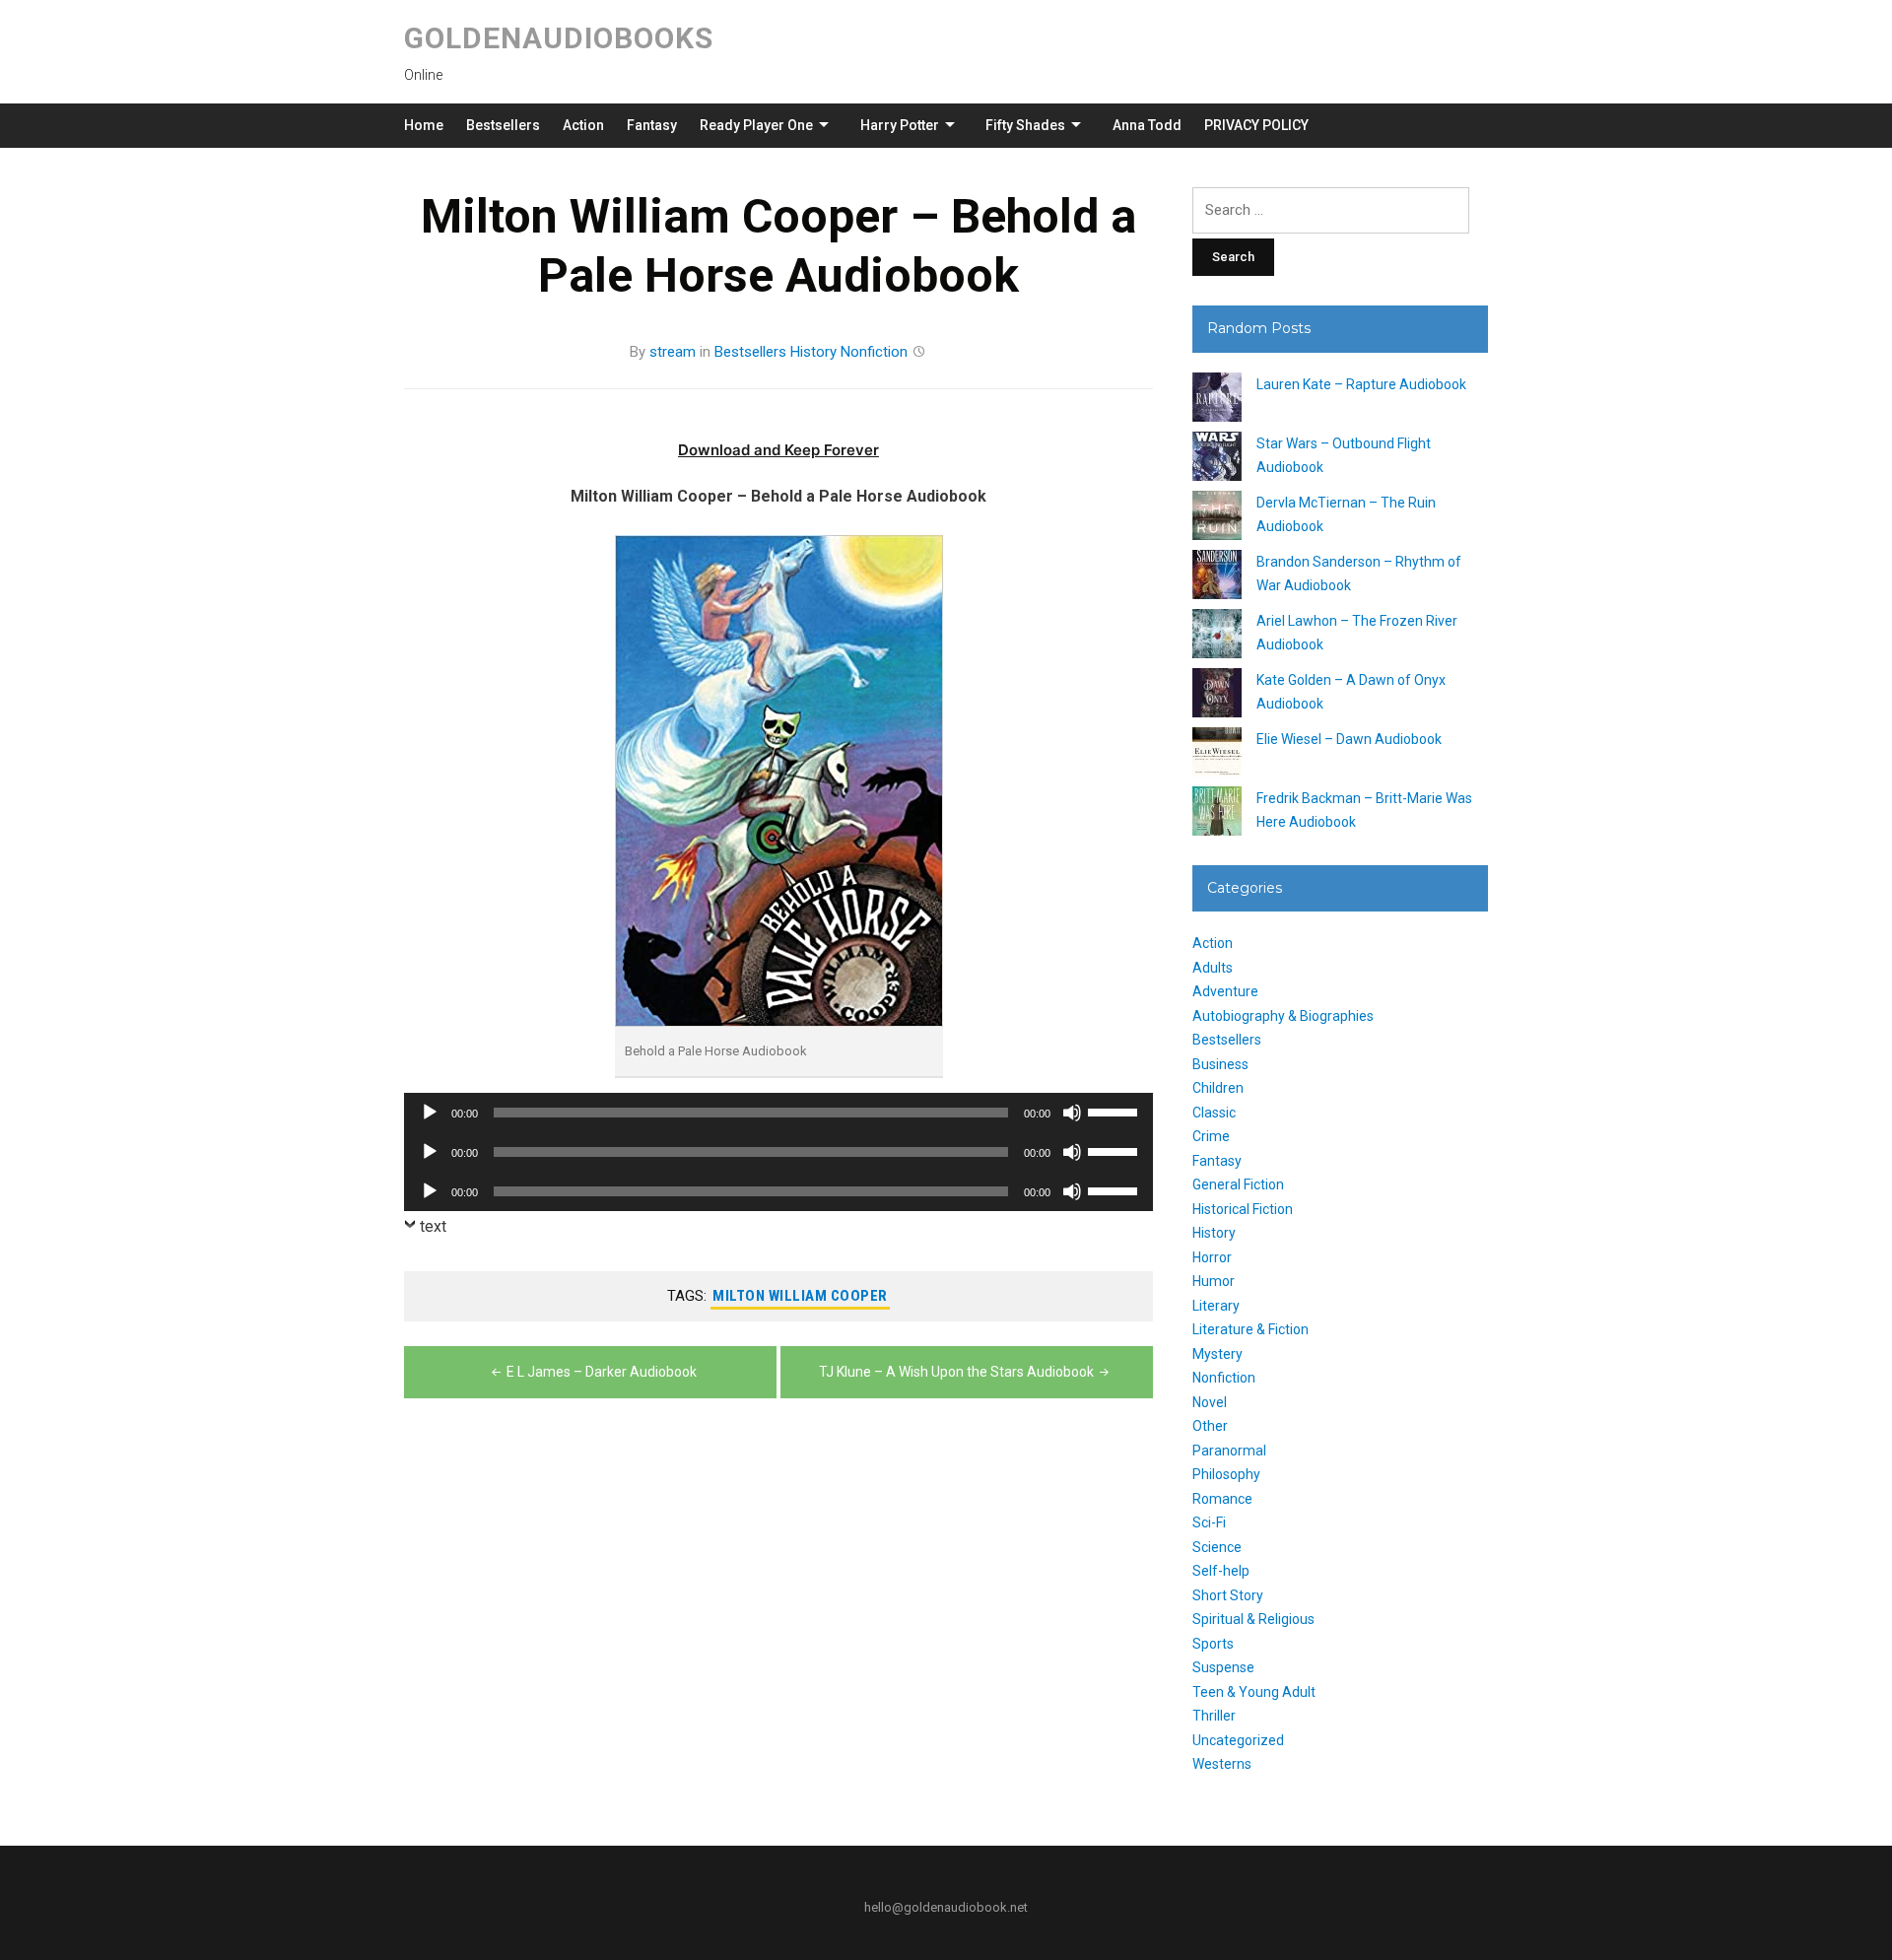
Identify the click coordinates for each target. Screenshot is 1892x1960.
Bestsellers (503, 125)
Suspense (1223, 1667)
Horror (1212, 1257)
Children (1218, 1088)
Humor (1214, 1281)
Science (1217, 1547)
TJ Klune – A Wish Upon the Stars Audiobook (956, 1372)
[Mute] (1072, 1113)
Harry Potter (900, 125)
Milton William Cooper (800, 1296)
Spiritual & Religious (1253, 1619)
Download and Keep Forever (778, 450)
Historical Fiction (1243, 1209)
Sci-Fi (1209, 1522)
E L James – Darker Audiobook (602, 1372)
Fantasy (652, 125)
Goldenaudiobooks (559, 38)
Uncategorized (1238, 1740)
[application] (778, 1113)
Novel (1210, 1402)
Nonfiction (874, 352)
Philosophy (1226, 1474)
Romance (1222, 1499)
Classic (1214, 1113)
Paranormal (1229, 1451)
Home (424, 125)
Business (1220, 1064)
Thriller (1214, 1716)
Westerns (1222, 1764)
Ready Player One (756, 125)
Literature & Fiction (1250, 1329)
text (433, 1226)
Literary (1216, 1306)
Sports (1213, 1644)
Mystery (1217, 1354)
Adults (1213, 968)
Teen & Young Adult (1254, 1692)
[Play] (430, 1113)
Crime (1211, 1136)
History (813, 352)
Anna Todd (1147, 125)
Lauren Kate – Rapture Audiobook (1361, 384)
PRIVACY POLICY (1256, 125)
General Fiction (1238, 1184)
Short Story (1228, 1595)
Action (583, 125)
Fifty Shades (1025, 125)
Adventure (1225, 991)
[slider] (1115, 1111)
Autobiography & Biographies (1283, 1016)
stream (673, 352)
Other (1210, 1426)
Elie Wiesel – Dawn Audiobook (1349, 739)
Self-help (1221, 1571)
